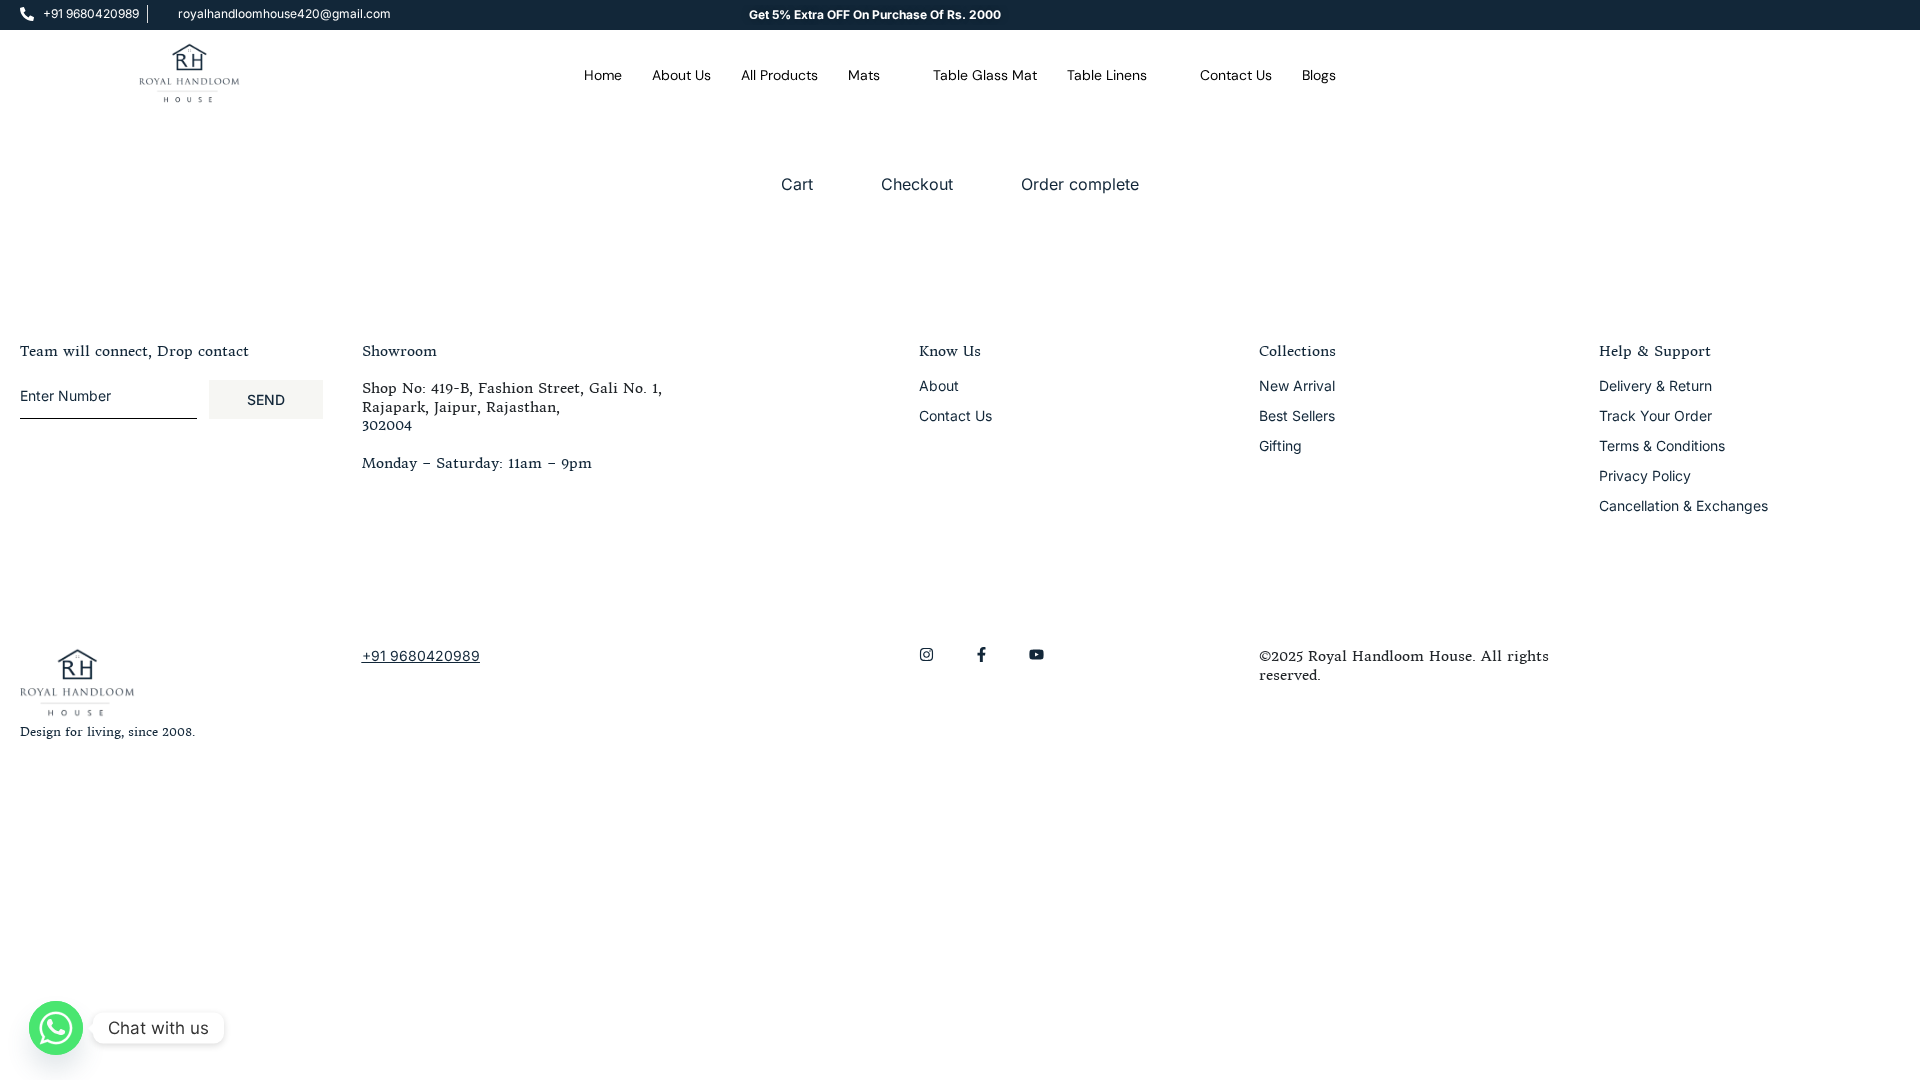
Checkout (917, 184)
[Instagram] (926, 654)
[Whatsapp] (56, 1028)
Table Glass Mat (985, 75)
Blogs (1319, 75)
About (939, 385)
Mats (864, 75)
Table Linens (1107, 75)
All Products (779, 75)
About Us (681, 75)
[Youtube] (1036, 654)
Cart (797, 184)
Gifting (1280, 445)
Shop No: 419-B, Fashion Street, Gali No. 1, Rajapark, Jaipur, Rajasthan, (512, 397)
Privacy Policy (1645, 475)
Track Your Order (1655, 415)
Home (603, 75)
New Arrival (1297, 385)
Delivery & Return (1655, 385)
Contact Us (1236, 75)
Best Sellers (1297, 415)
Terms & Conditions (1662, 445)
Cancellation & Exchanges (1683, 505)
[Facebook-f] (981, 654)
